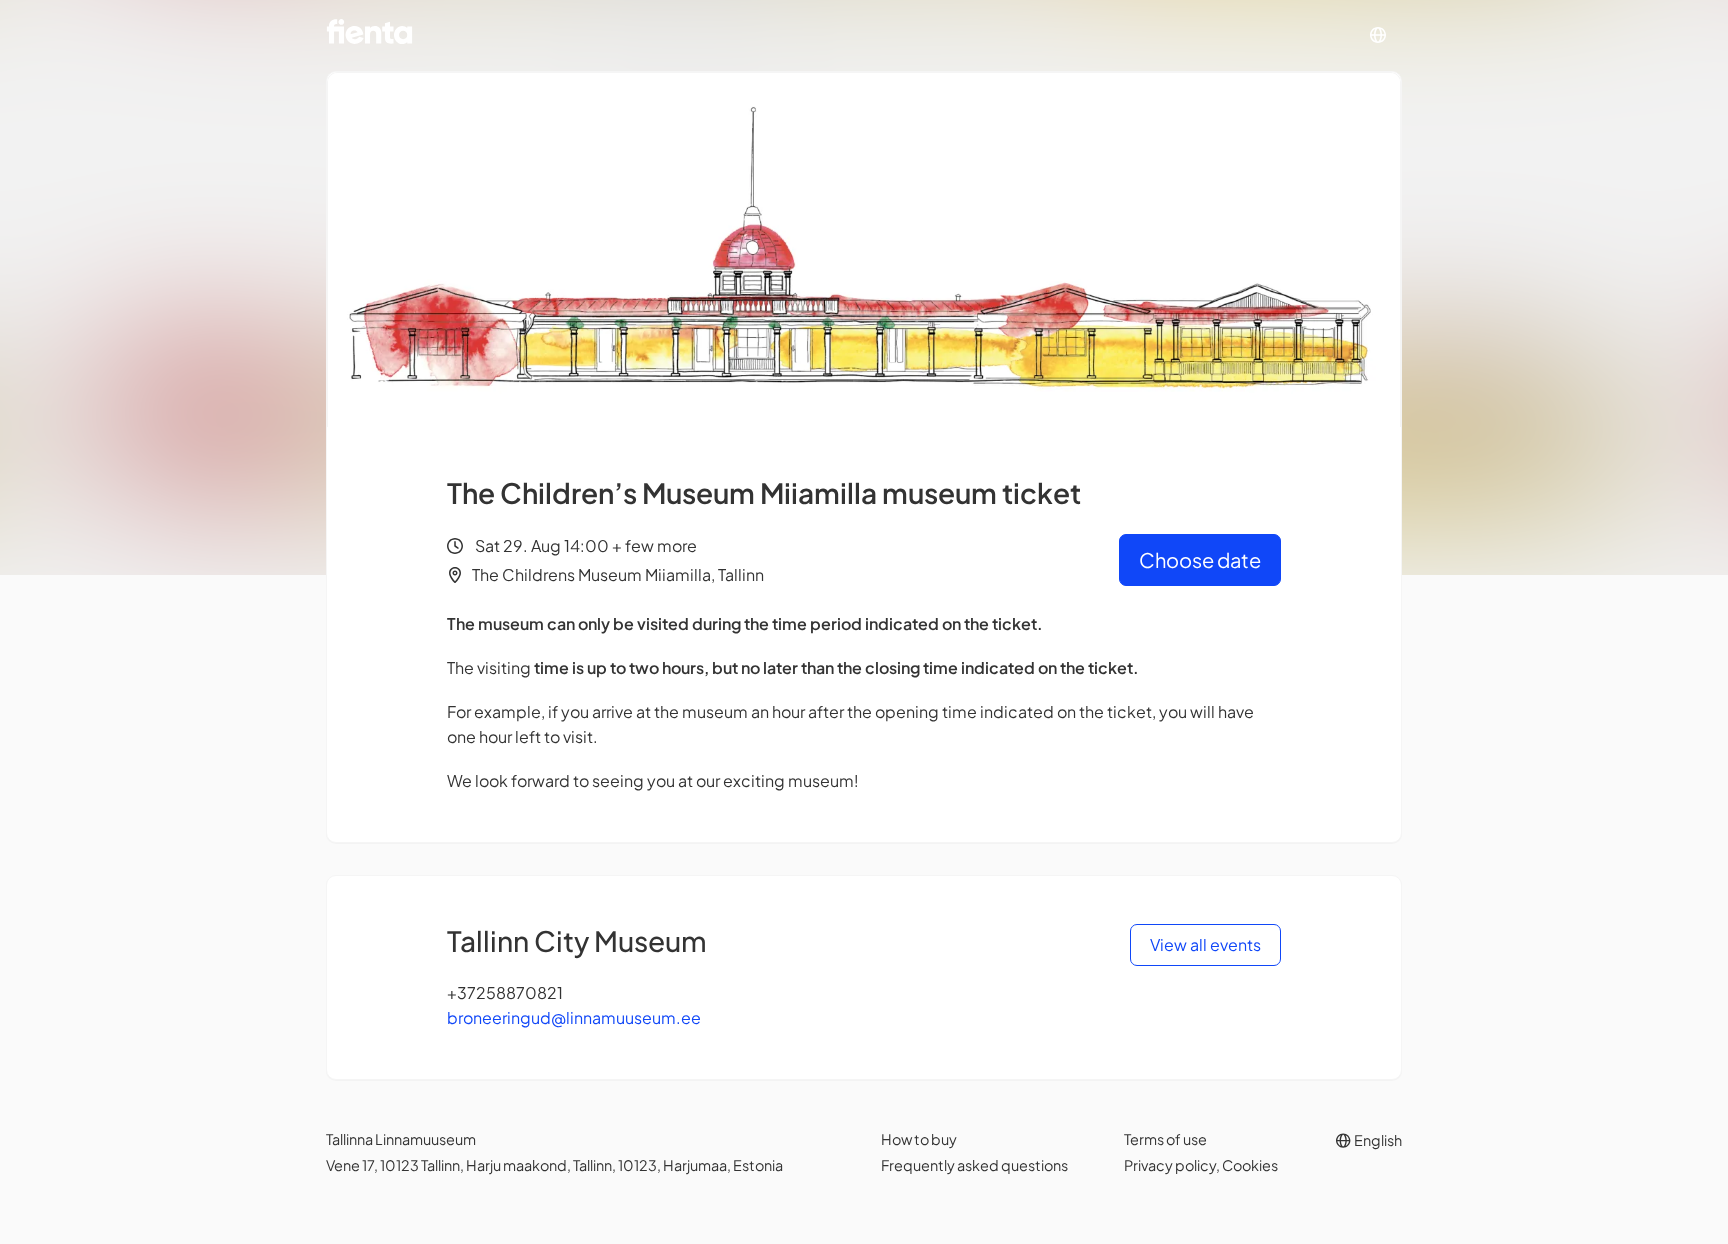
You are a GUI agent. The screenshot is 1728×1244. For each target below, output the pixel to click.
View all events (1205, 944)
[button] (1378, 35)
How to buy (919, 1139)
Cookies (1250, 1165)
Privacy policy (1170, 1165)
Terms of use (1165, 1139)
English (1377, 1140)
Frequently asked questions (974, 1165)
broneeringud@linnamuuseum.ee (574, 1017)
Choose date (1200, 559)
